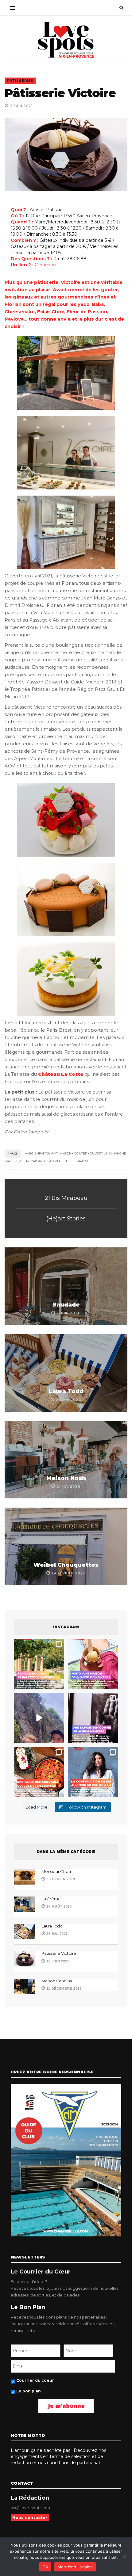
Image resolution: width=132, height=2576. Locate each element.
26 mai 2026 (57, 1934)
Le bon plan (29, 2391)
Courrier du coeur (35, 2380)
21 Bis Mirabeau (66, 1198)
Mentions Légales (75, 2567)
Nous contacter (30, 2517)
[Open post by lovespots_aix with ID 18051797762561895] (39, 1718)
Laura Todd (66, 1391)
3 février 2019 (60, 1879)
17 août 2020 (59, 1906)
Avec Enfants (37, 1153)
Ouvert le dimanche (108, 1153)
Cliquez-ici (45, 265)
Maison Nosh (66, 1478)
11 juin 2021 (57, 1961)
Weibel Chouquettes (66, 1565)
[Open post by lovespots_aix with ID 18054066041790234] (93, 1664)
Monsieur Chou (56, 1871)
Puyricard (35, 1161)
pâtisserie (15, 1161)
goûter (81, 1153)
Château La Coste (61, 1074)
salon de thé (59, 1161)
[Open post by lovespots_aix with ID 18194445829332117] (39, 1772)
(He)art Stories (66, 1219)
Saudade (66, 1305)
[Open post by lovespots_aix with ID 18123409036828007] (93, 1718)
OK (45, 2567)
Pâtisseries (20, 81)
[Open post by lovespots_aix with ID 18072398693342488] (93, 1772)
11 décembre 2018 (64, 1988)
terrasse (81, 1161)
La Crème (51, 1899)
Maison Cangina (57, 1981)
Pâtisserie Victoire (59, 1953)
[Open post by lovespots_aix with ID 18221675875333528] (39, 1664)
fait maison (61, 1153)
